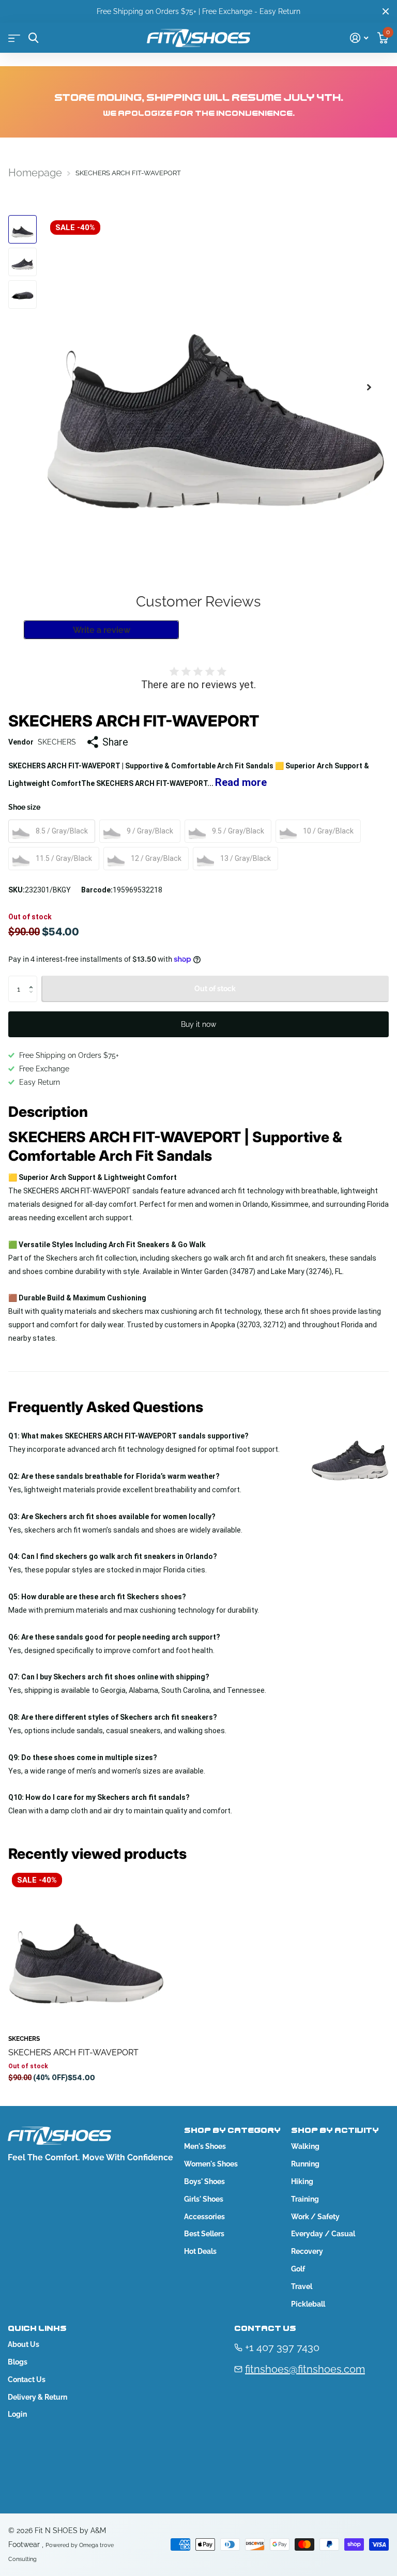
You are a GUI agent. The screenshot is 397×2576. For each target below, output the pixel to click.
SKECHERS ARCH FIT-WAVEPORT (73, 2052)
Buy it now (198, 1024)
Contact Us (27, 2380)
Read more (241, 782)
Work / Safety (315, 2217)
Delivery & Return (37, 2397)
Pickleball (308, 2304)
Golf (298, 2269)
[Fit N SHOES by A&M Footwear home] (198, 38)
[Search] (33, 38)
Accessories (204, 2217)
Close (386, 11)
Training (305, 2199)
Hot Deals (200, 2251)
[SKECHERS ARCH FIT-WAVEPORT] (87, 1948)
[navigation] (22, 229)
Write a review (102, 630)
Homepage (35, 173)
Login (17, 2414)
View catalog (14, 38)
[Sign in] (359, 38)
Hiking (302, 2181)
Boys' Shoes (204, 2181)
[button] (369, 387)
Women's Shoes (211, 2164)
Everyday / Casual (323, 2234)
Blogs (18, 2362)
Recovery (307, 2251)
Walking (305, 2146)
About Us (24, 2344)
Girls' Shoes (204, 2199)
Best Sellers (204, 2234)
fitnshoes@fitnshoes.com (305, 2369)
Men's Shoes (205, 2146)
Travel (302, 2286)
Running (305, 2164)
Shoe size (24, 807)
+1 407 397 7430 (282, 2347)
